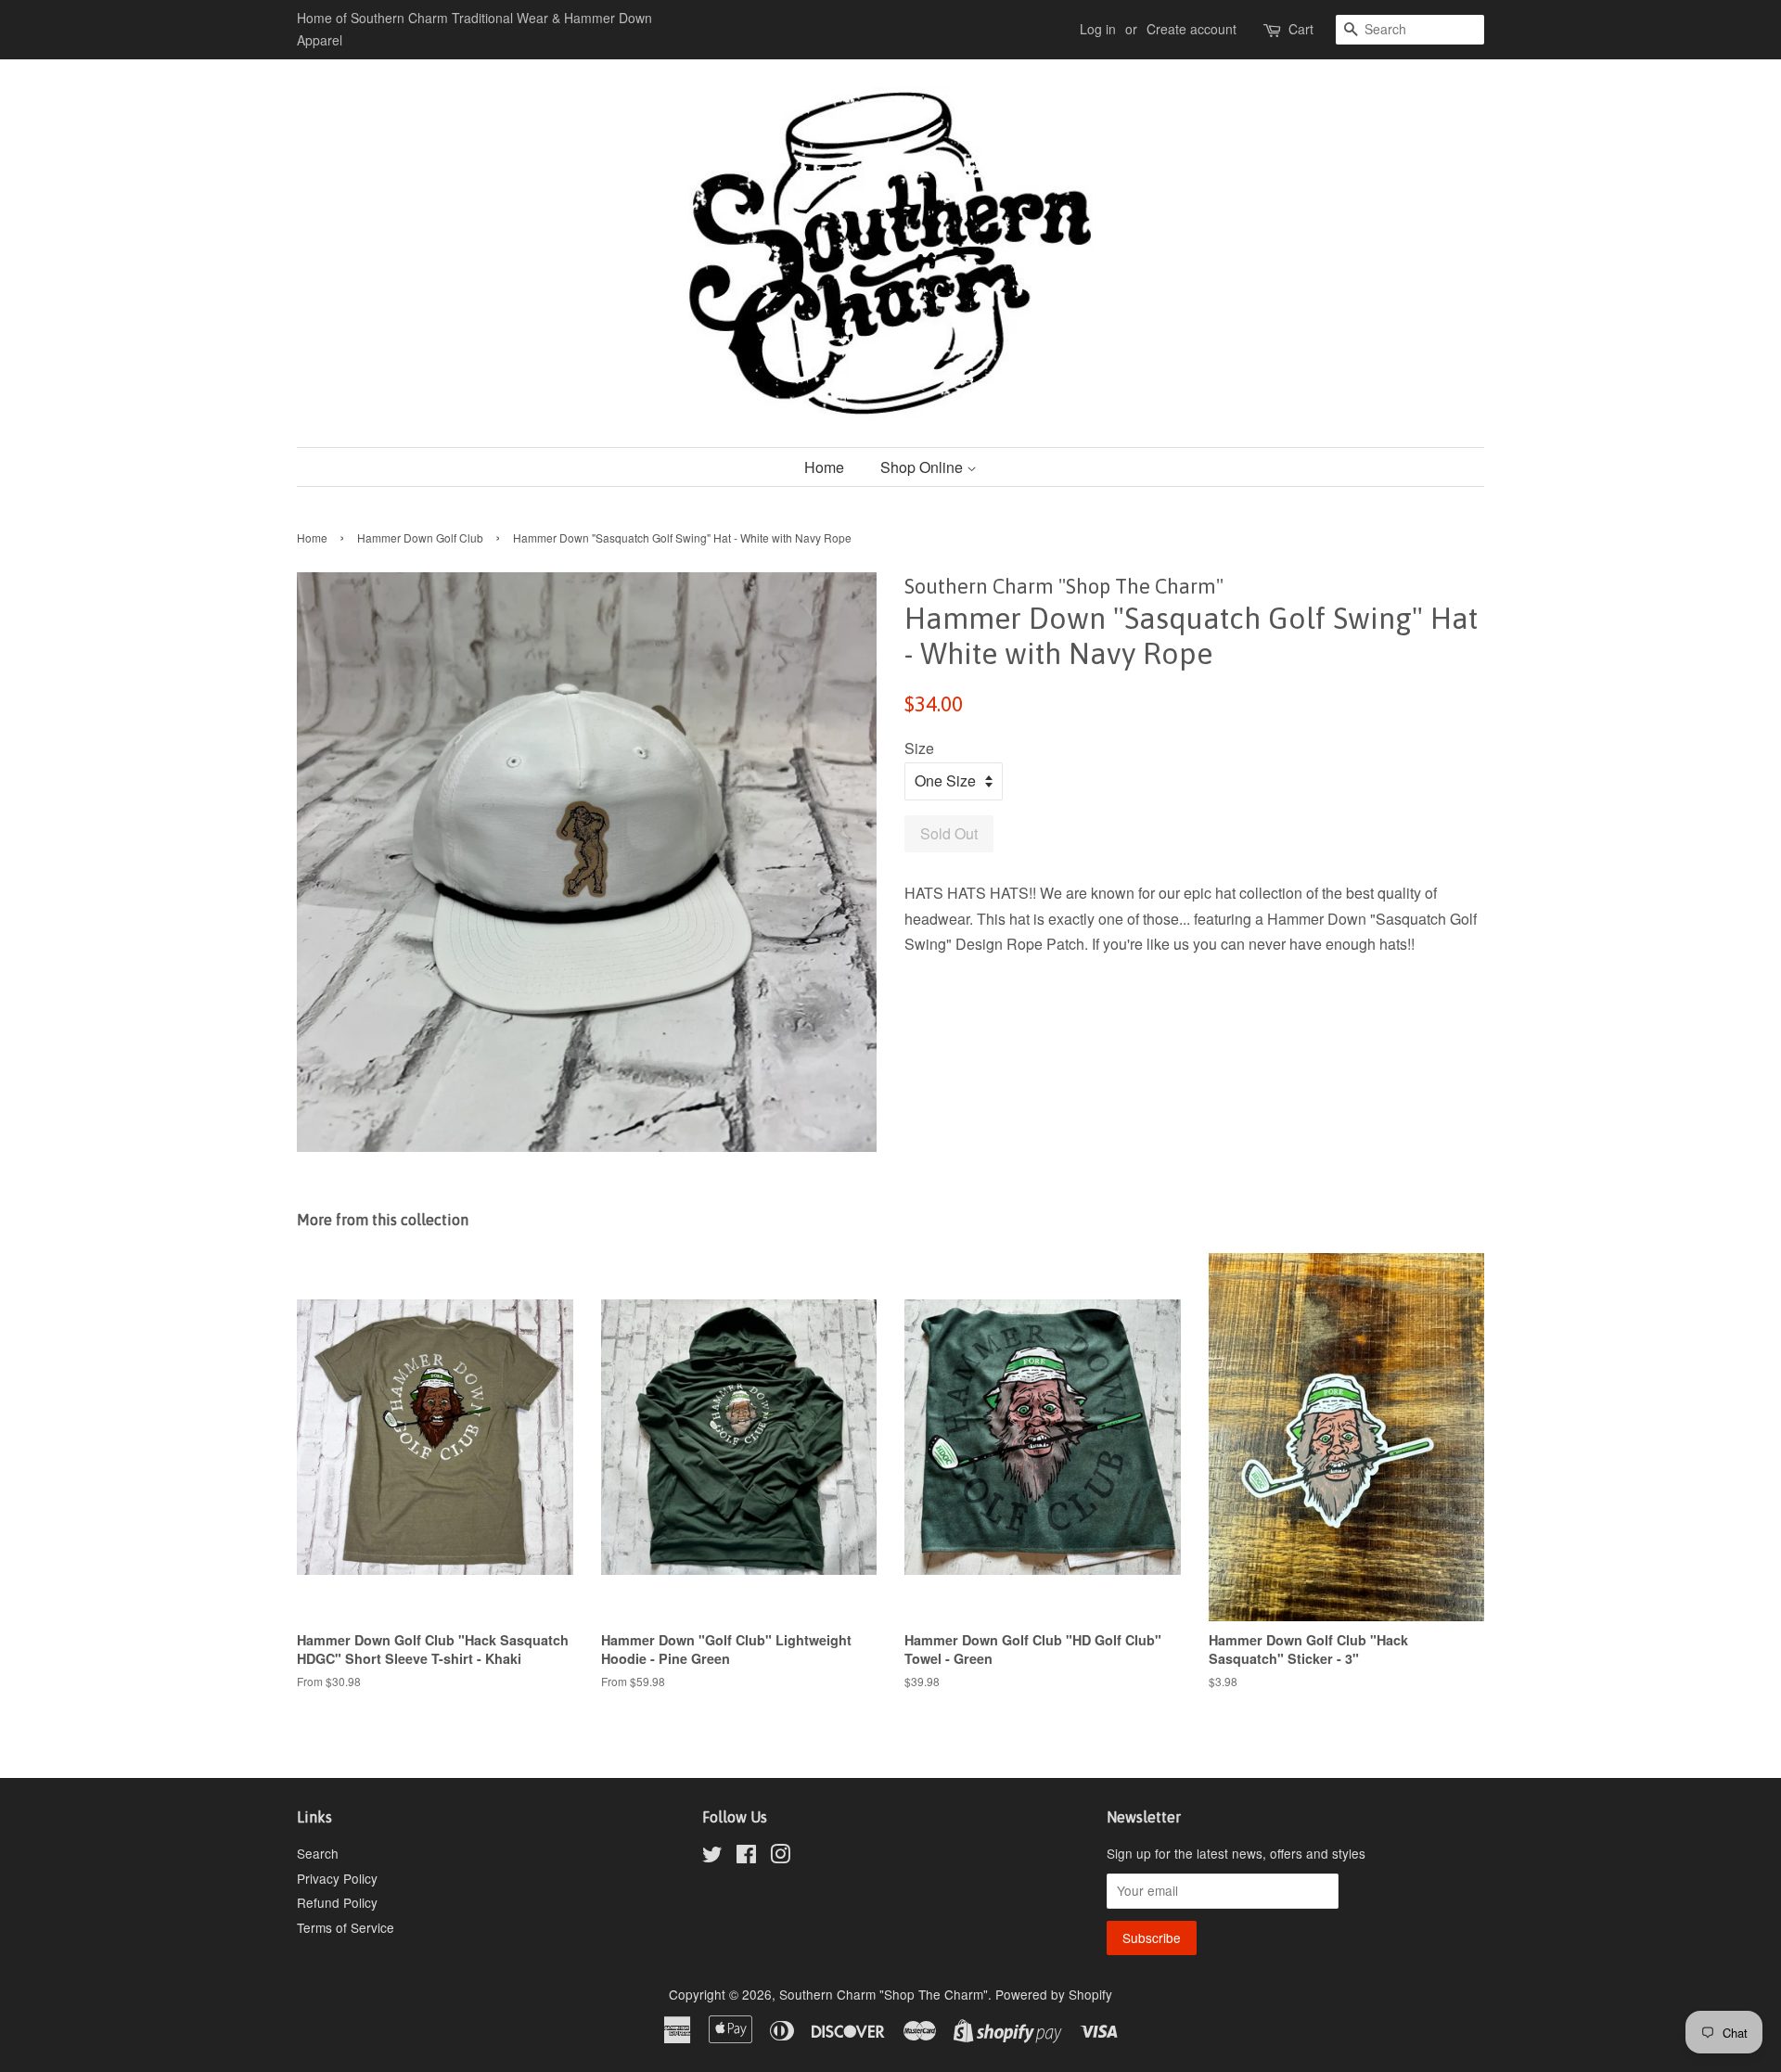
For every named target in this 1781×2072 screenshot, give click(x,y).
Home (824, 467)
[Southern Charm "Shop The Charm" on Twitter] (712, 1857)
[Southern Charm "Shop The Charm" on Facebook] (746, 1857)
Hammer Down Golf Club (420, 537)
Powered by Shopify (1054, 1994)
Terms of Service (346, 1927)
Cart (1301, 29)
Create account (1192, 29)
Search (318, 1853)
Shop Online (923, 467)
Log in (1098, 29)
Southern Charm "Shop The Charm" (884, 1994)
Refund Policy (337, 1902)
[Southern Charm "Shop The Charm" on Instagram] (780, 1857)
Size (919, 748)
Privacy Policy (337, 1878)
